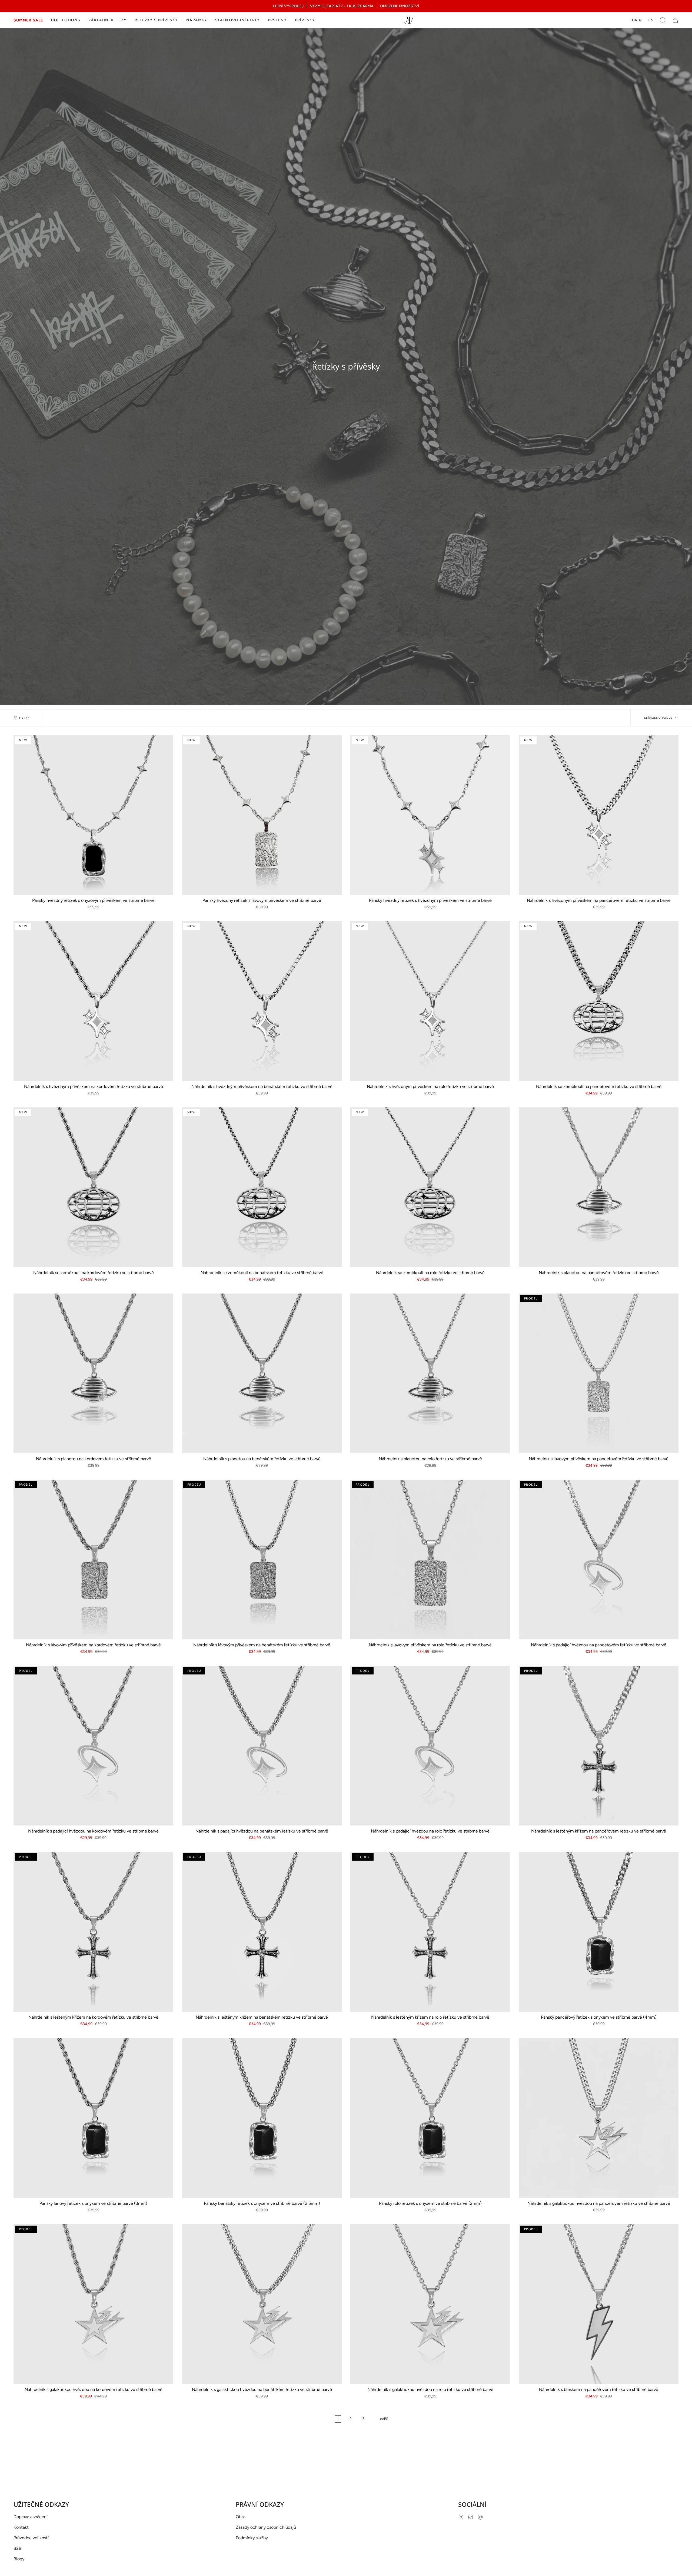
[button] (66, 20)
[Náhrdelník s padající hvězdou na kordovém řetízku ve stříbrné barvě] (93, 1746)
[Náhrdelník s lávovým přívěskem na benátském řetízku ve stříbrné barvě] (262, 1560)
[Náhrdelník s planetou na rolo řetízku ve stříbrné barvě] (430, 1373)
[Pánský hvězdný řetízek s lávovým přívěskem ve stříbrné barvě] (262, 815)
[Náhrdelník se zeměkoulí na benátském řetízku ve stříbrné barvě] (262, 1187)
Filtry (24, 718)
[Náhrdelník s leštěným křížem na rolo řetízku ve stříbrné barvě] (430, 1932)
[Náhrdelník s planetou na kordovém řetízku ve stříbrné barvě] (93, 1373)
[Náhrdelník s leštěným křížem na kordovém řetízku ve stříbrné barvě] (93, 1932)
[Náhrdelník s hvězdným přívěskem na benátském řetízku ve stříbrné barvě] (262, 1001)
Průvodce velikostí (31, 2538)
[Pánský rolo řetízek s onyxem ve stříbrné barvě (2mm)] (430, 2118)
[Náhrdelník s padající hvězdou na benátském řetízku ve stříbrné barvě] (262, 1746)
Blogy (19, 2559)
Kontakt (21, 2527)
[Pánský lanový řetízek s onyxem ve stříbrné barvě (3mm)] (93, 2118)
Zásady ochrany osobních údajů (266, 2527)
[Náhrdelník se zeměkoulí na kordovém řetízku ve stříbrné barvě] (93, 1187)
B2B (17, 2548)
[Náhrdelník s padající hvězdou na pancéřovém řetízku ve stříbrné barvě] (599, 1560)
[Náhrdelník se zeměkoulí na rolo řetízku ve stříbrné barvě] (430, 1187)
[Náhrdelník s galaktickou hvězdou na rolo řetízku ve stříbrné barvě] (430, 2304)
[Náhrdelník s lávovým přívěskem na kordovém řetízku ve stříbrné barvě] (93, 1560)
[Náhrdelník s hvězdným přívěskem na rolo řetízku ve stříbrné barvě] (430, 1001)
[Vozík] (675, 20)
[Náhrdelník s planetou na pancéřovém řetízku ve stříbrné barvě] (599, 1187)
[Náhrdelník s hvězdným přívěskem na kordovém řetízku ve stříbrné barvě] (93, 1001)
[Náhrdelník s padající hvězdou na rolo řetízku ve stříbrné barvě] (430, 1746)
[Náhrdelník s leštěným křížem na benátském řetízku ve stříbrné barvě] (262, 1932)
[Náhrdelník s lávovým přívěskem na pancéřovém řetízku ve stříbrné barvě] (599, 1373)
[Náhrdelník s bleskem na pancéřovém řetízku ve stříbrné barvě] (599, 2304)
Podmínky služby (252, 2538)
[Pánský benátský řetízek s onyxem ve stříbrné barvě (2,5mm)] (262, 2118)
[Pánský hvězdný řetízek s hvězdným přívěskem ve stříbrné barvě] (430, 815)
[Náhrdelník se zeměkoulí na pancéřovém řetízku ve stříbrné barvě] (599, 1001)
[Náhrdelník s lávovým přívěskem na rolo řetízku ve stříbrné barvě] (430, 1560)
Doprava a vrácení (31, 2517)
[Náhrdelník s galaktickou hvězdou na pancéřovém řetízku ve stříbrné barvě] (599, 2118)
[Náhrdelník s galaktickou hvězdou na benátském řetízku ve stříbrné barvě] (262, 2304)
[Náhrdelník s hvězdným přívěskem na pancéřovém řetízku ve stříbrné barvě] (599, 815)
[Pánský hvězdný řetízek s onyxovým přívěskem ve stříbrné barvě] (93, 815)
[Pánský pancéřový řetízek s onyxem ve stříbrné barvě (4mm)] (599, 1932)
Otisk (241, 2517)
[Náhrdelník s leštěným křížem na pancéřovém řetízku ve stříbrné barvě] (599, 1746)
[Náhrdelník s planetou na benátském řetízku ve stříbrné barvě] (262, 1373)
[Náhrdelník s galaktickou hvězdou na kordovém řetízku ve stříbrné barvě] (93, 2304)
